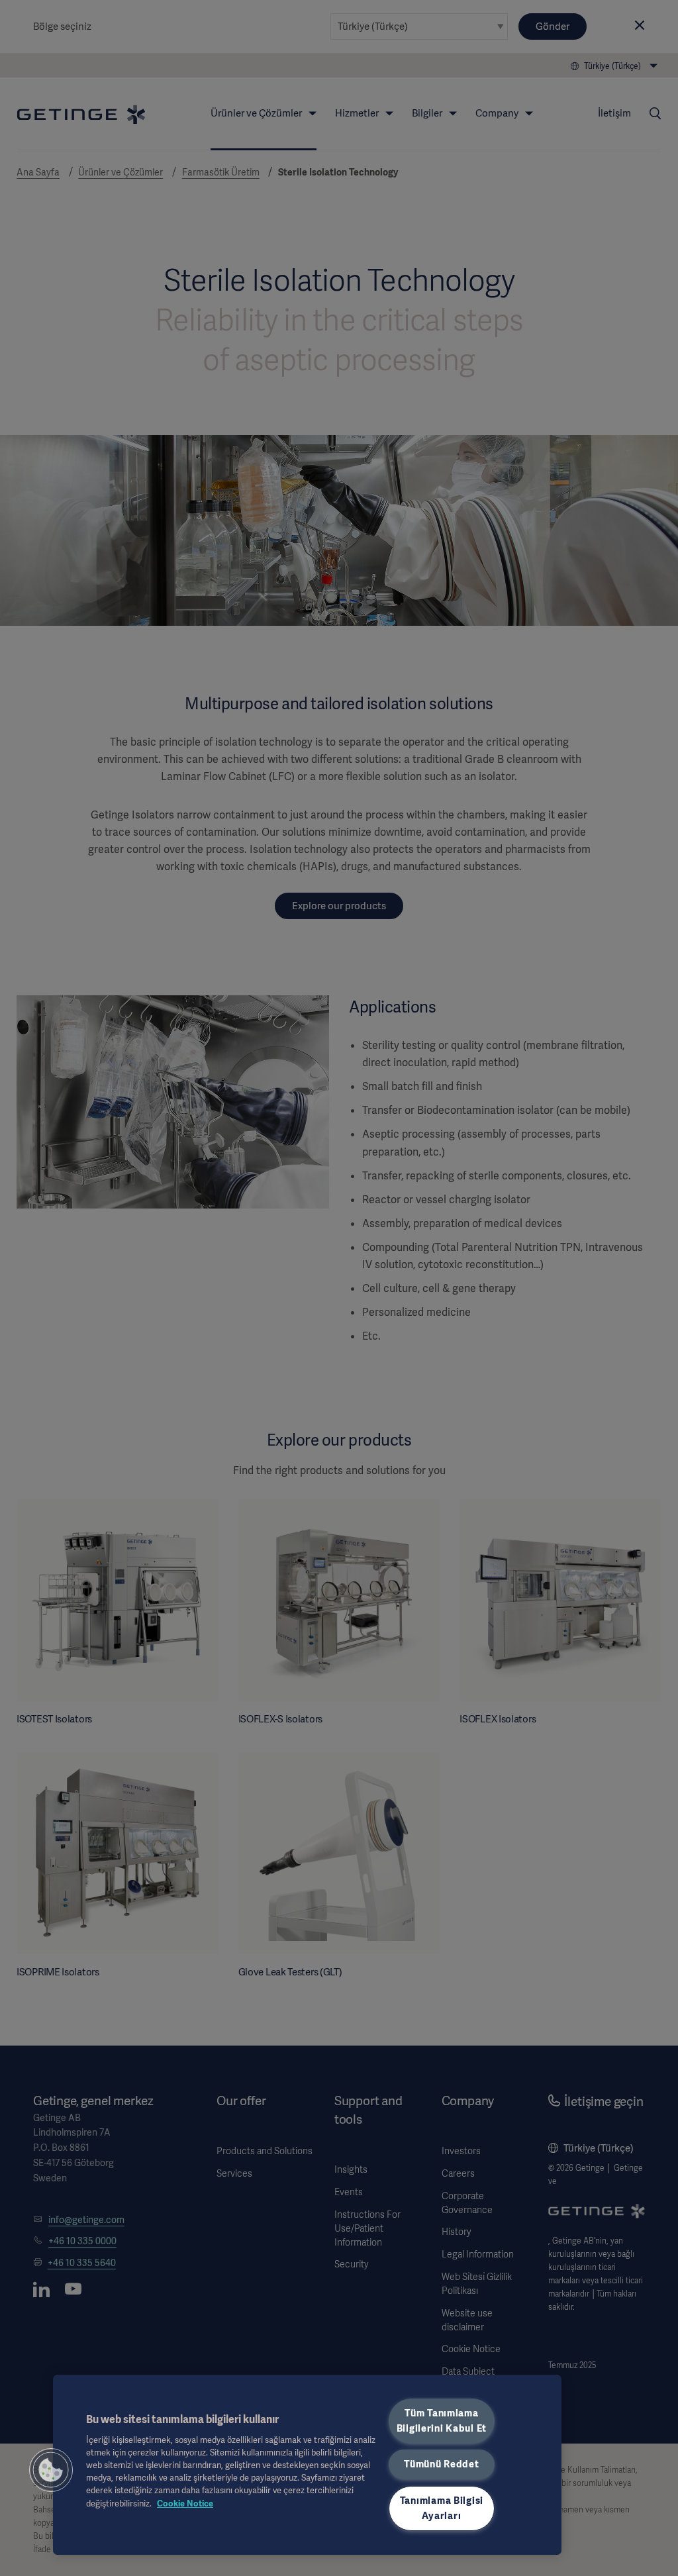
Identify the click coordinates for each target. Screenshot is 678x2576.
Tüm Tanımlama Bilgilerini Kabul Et (442, 2421)
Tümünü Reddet (441, 2464)
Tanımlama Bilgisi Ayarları (442, 2508)
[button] (51, 2470)
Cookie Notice (185, 2503)
